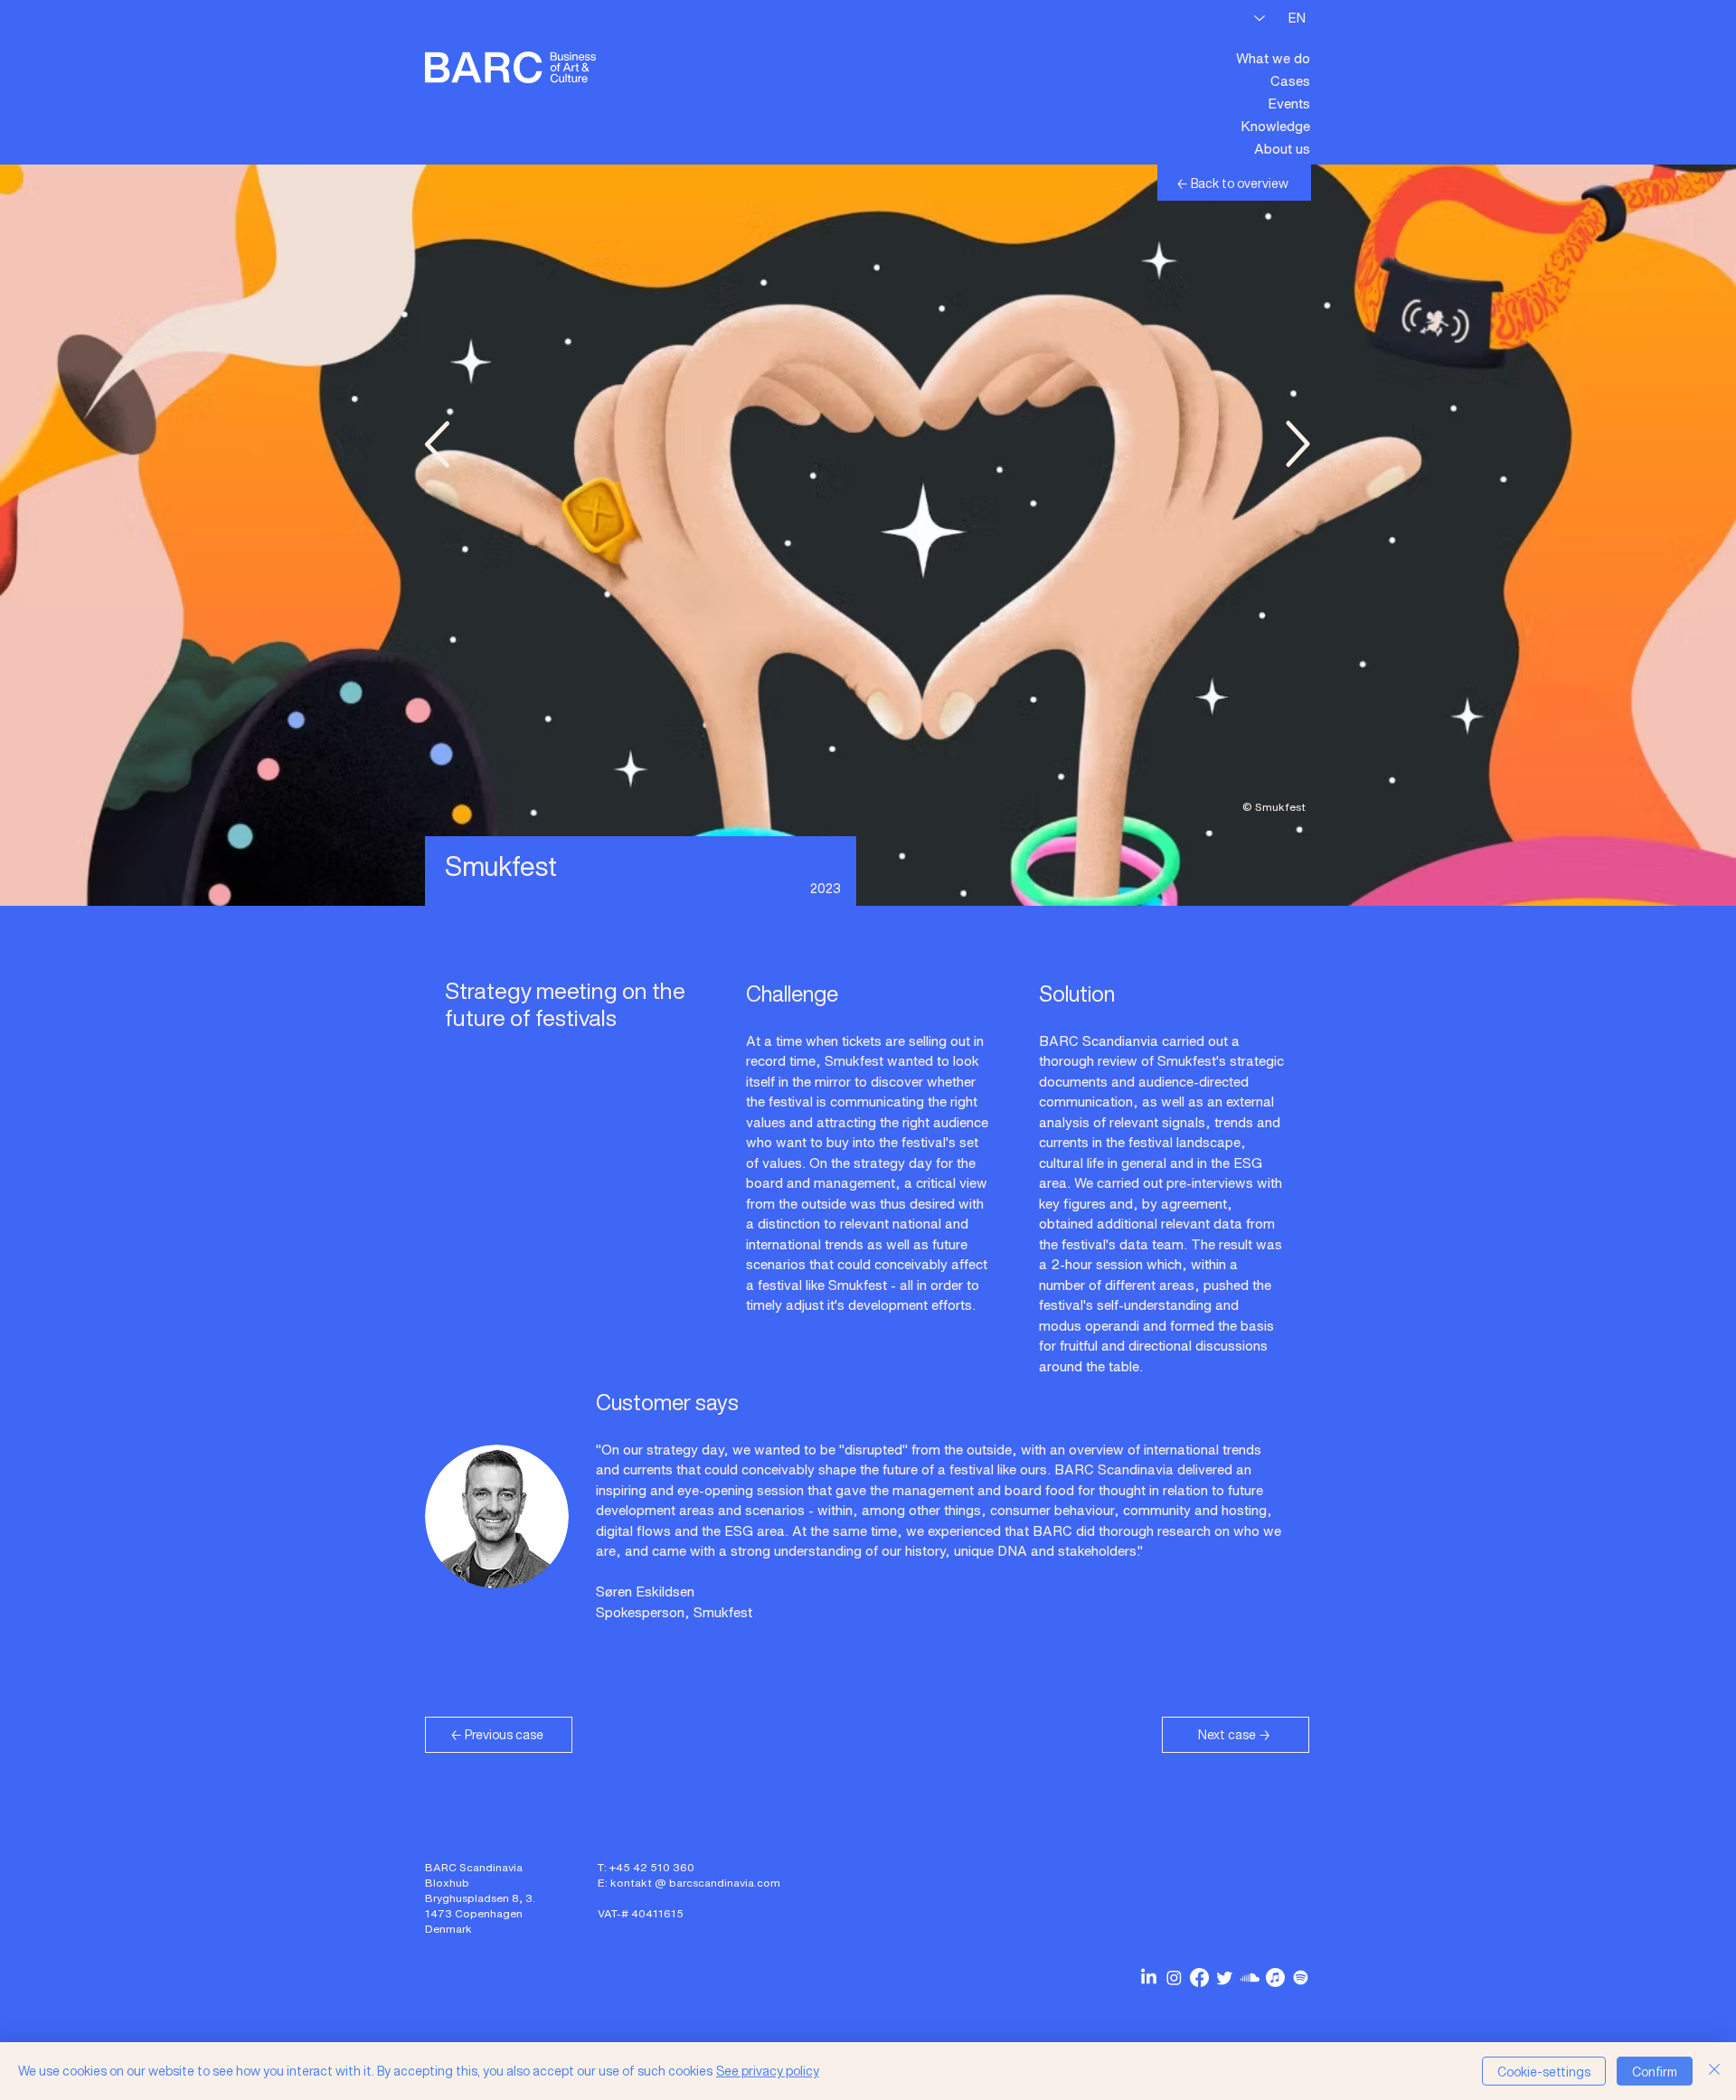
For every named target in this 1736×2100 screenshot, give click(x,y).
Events (1289, 103)
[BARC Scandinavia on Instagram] (1174, 1978)
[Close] (1714, 2071)
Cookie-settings (1544, 2072)
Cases (1290, 80)
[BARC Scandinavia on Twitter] (1225, 1978)
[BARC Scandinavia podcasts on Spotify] (1301, 1978)
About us (1282, 148)
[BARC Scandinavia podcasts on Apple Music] (1275, 1978)
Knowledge (1275, 126)
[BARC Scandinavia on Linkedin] (1149, 1978)
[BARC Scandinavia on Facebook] (1199, 1978)
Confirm (1655, 2072)
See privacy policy (768, 2071)
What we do (1273, 58)
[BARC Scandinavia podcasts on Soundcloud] (1250, 1978)
